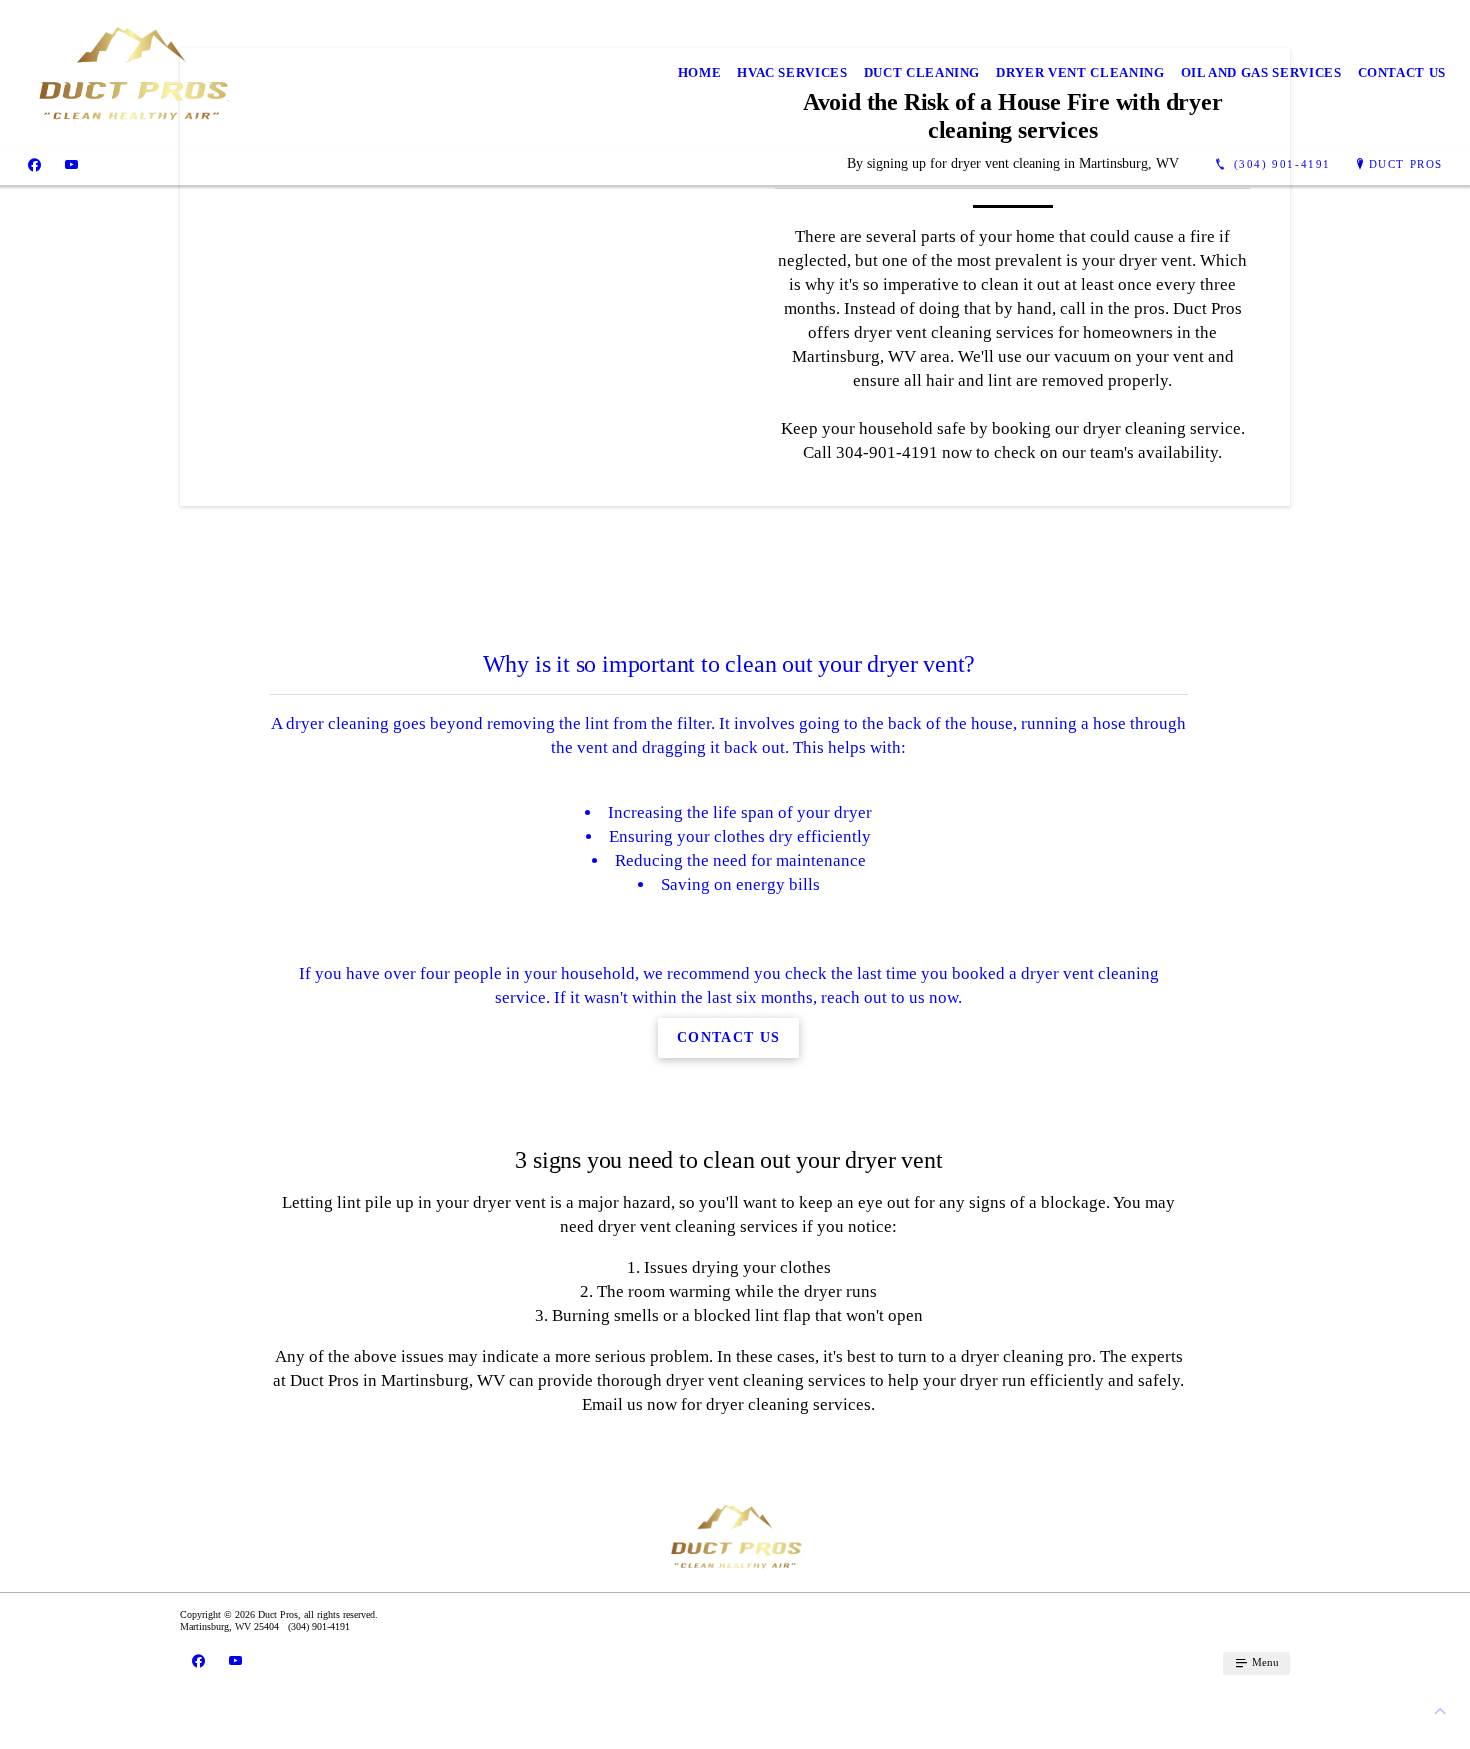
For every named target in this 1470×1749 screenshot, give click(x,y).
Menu (1264, 1662)
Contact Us (1402, 72)
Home (700, 72)
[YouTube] (71, 165)
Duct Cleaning (922, 72)
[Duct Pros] (131, 73)
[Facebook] (34, 165)
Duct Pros (1406, 164)
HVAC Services (792, 72)
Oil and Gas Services (1261, 72)
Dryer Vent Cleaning (1080, 72)
